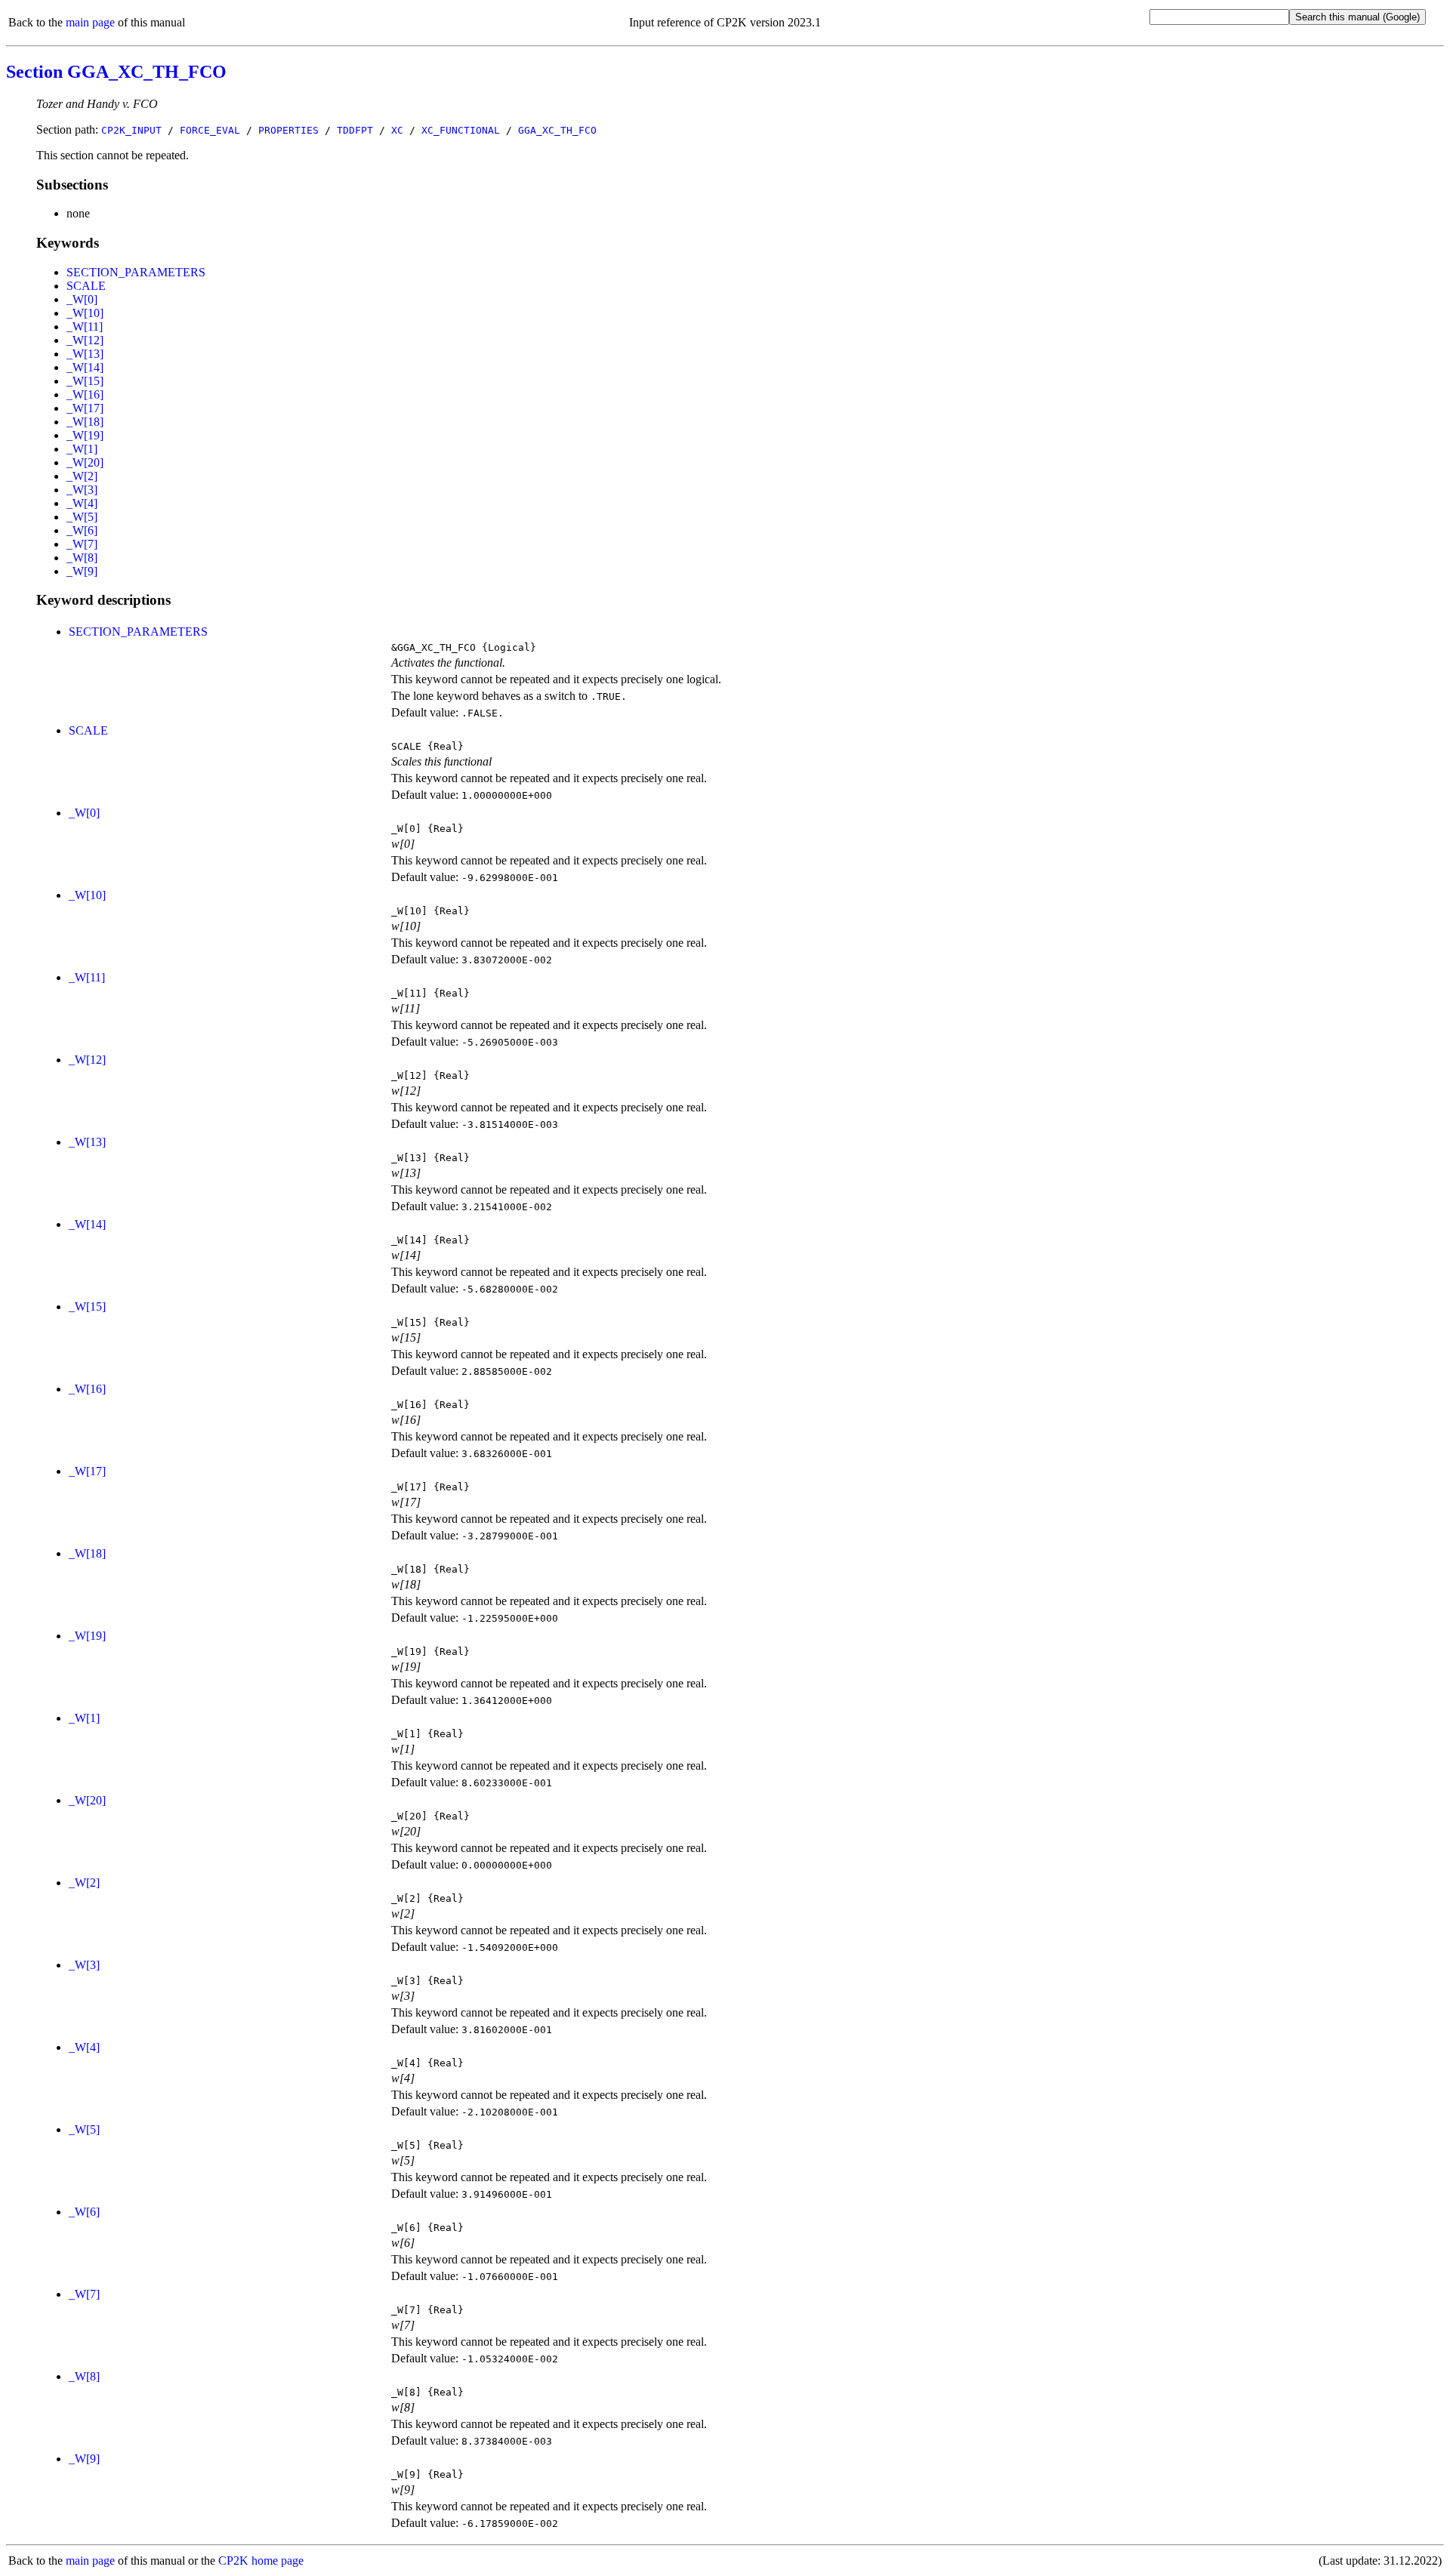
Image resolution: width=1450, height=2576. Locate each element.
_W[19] (85, 435)
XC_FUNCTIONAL (461, 130)
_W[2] (82, 476)
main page (90, 22)
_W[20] (85, 462)
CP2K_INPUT (131, 130)
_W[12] (85, 340)
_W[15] (85, 381)
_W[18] (85, 422)
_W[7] (82, 544)
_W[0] (82, 299)
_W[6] (82, 530)
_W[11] (85, 327)
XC (397, 130)
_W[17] (85, 408)
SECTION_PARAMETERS (136, 272)
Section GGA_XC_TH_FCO (116, 72)
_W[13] (85, 354)
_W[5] (82, 517)
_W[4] (82, 503)
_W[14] (85, 367)
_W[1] (82, 449)
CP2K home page (261, 2561)
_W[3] (82, 490)
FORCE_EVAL (210, 130)
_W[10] (85, 313)
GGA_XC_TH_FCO (557, 130)
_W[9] (82, 571)
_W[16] (85, 394)
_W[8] (82, 558)
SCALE (86, 286)
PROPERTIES (288, 130)
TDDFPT (355, 130)
